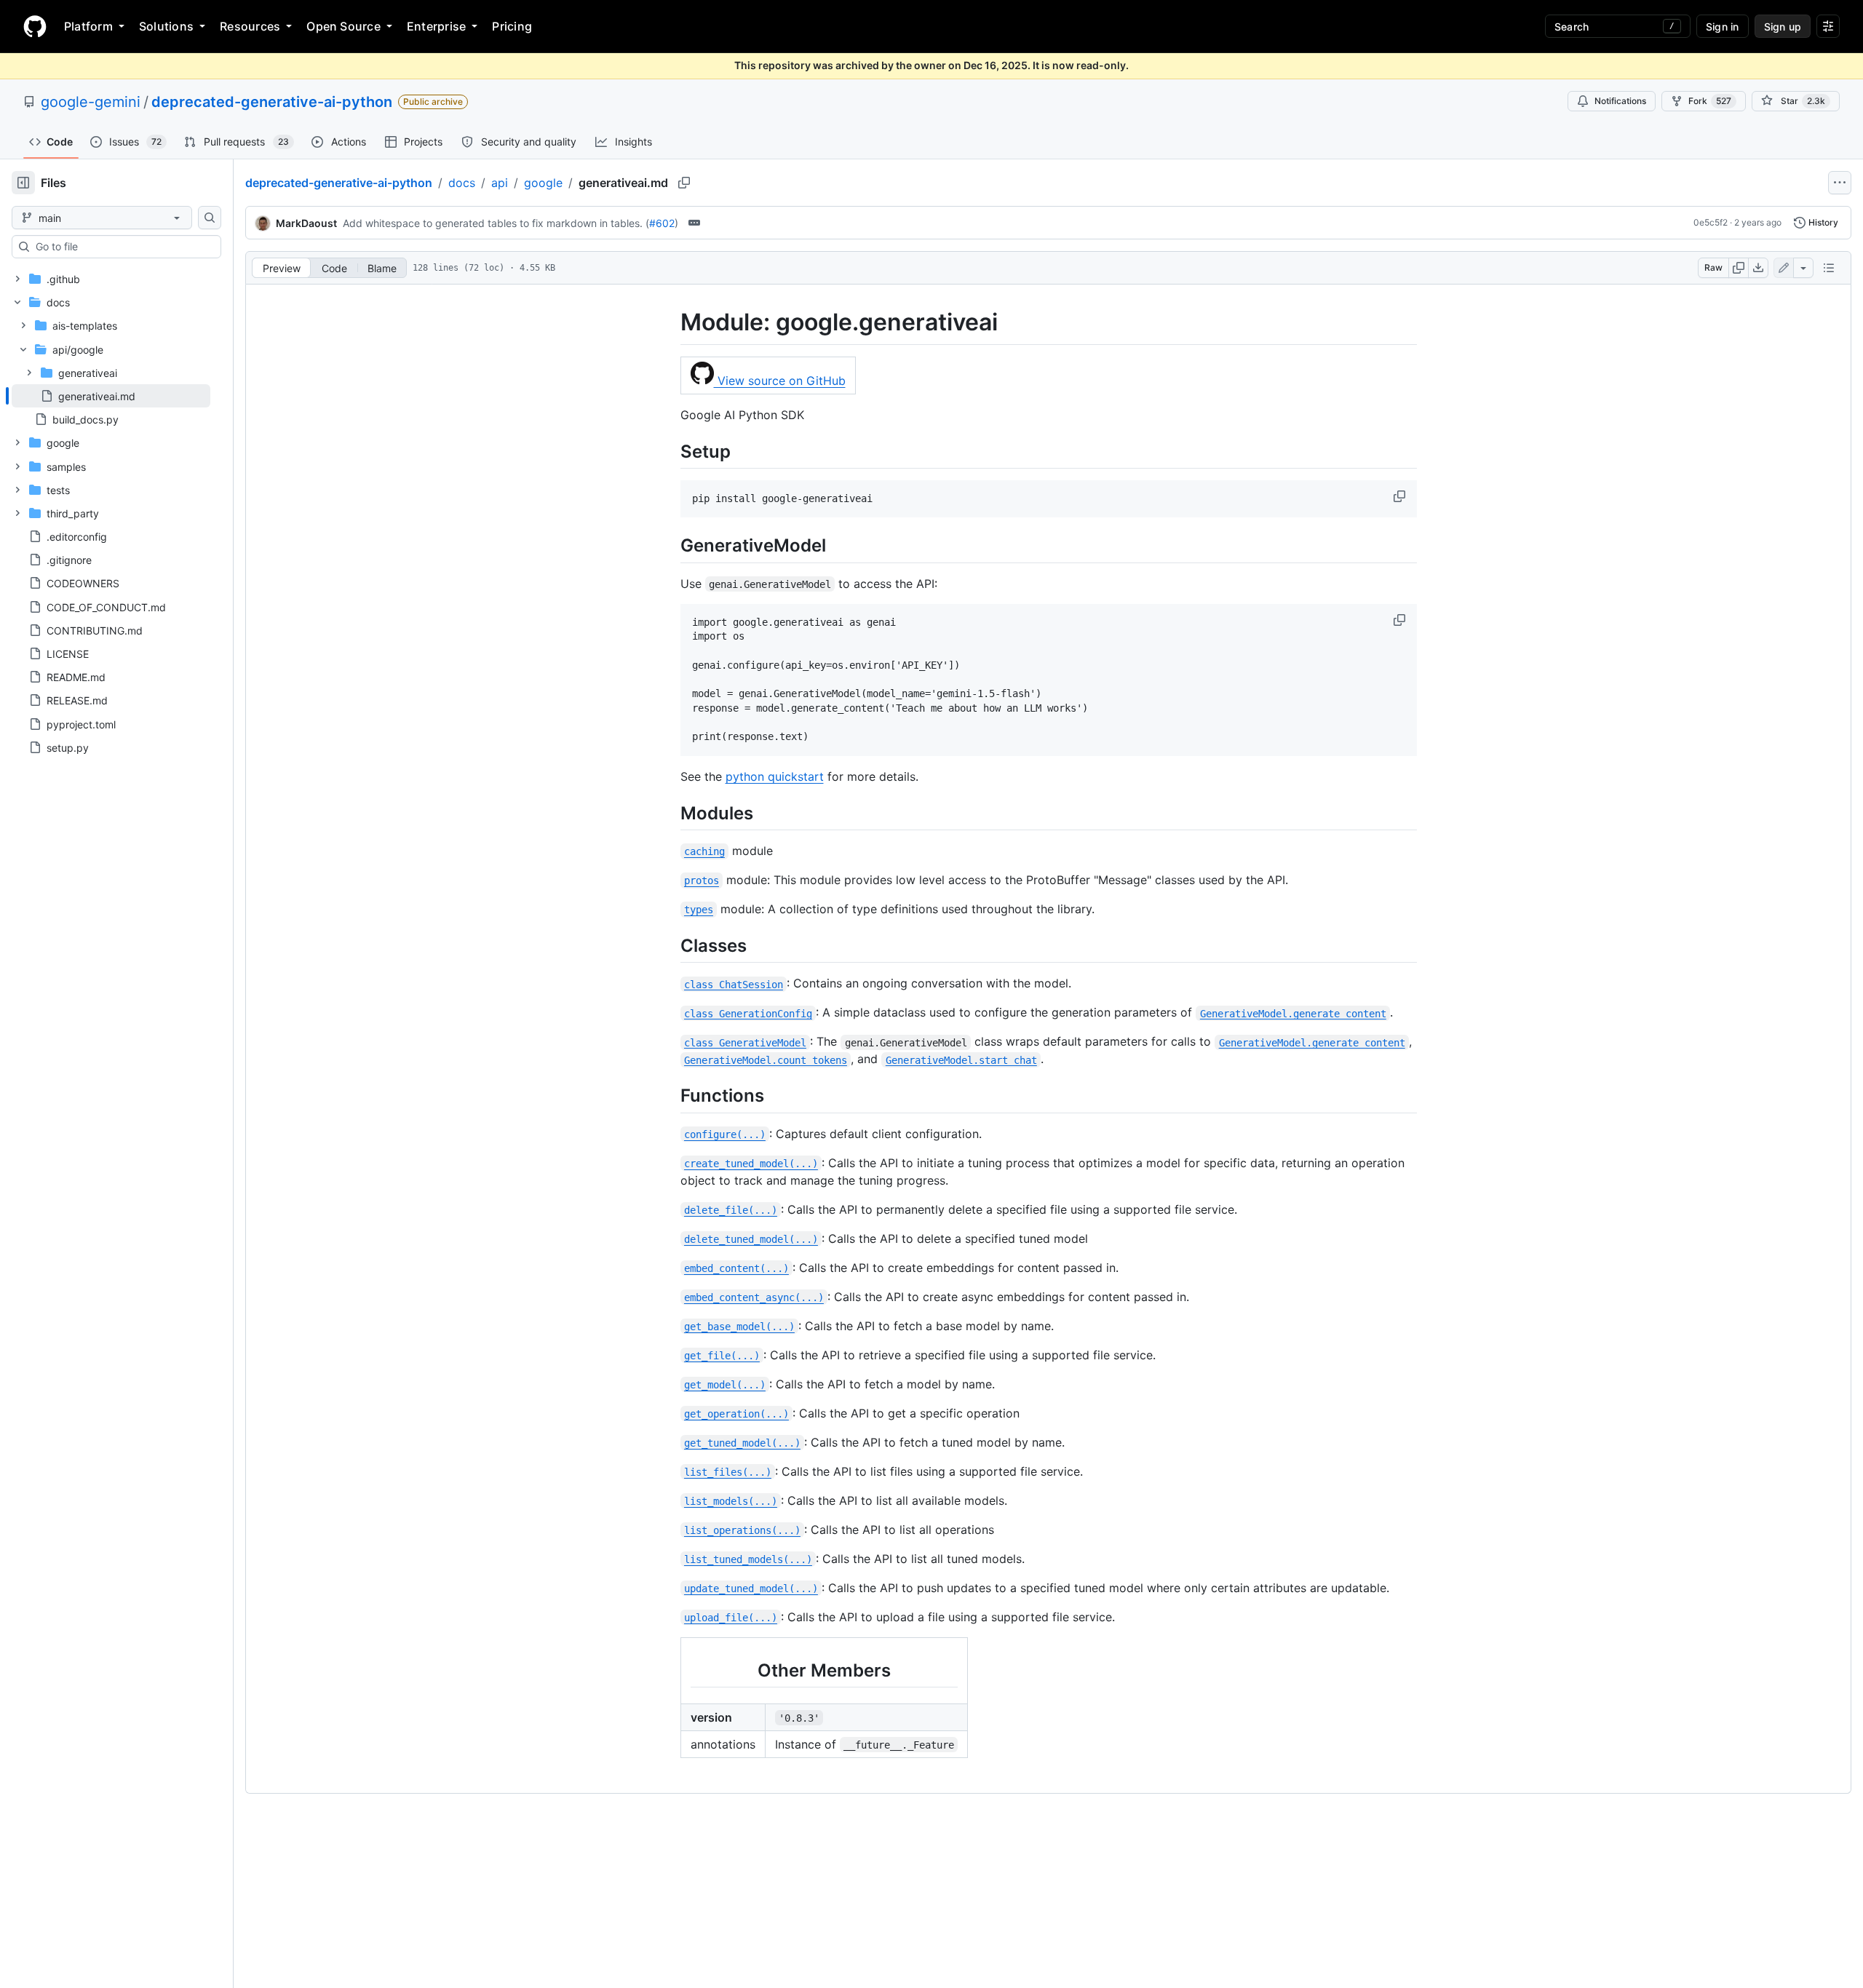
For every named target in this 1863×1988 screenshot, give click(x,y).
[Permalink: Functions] (670, 1096)
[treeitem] (111, 396)
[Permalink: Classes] (670, 945)
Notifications (1620, 101)
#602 (662, 223)
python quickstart (775, 776)
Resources (250, 26)
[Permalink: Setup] (670, 451)
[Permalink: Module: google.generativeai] (670, 322)
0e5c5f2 (1711, 222)
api (500, 183)
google (543, 183)
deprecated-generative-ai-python (272, 102)
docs (462, 183)
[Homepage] (35, 26)
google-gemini (91, 102)
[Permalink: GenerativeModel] (670, 546)
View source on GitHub (780, 381)
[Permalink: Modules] (670, 813)
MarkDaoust (306, 223)
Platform (88, 26)
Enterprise (436, 26)
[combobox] (122, 247)
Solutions (166, 26)
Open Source (343, 26)
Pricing (512, 26)
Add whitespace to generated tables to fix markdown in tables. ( (496, 223)
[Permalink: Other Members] (680, 1670)
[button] (1401, 496)
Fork (1710, 101)
